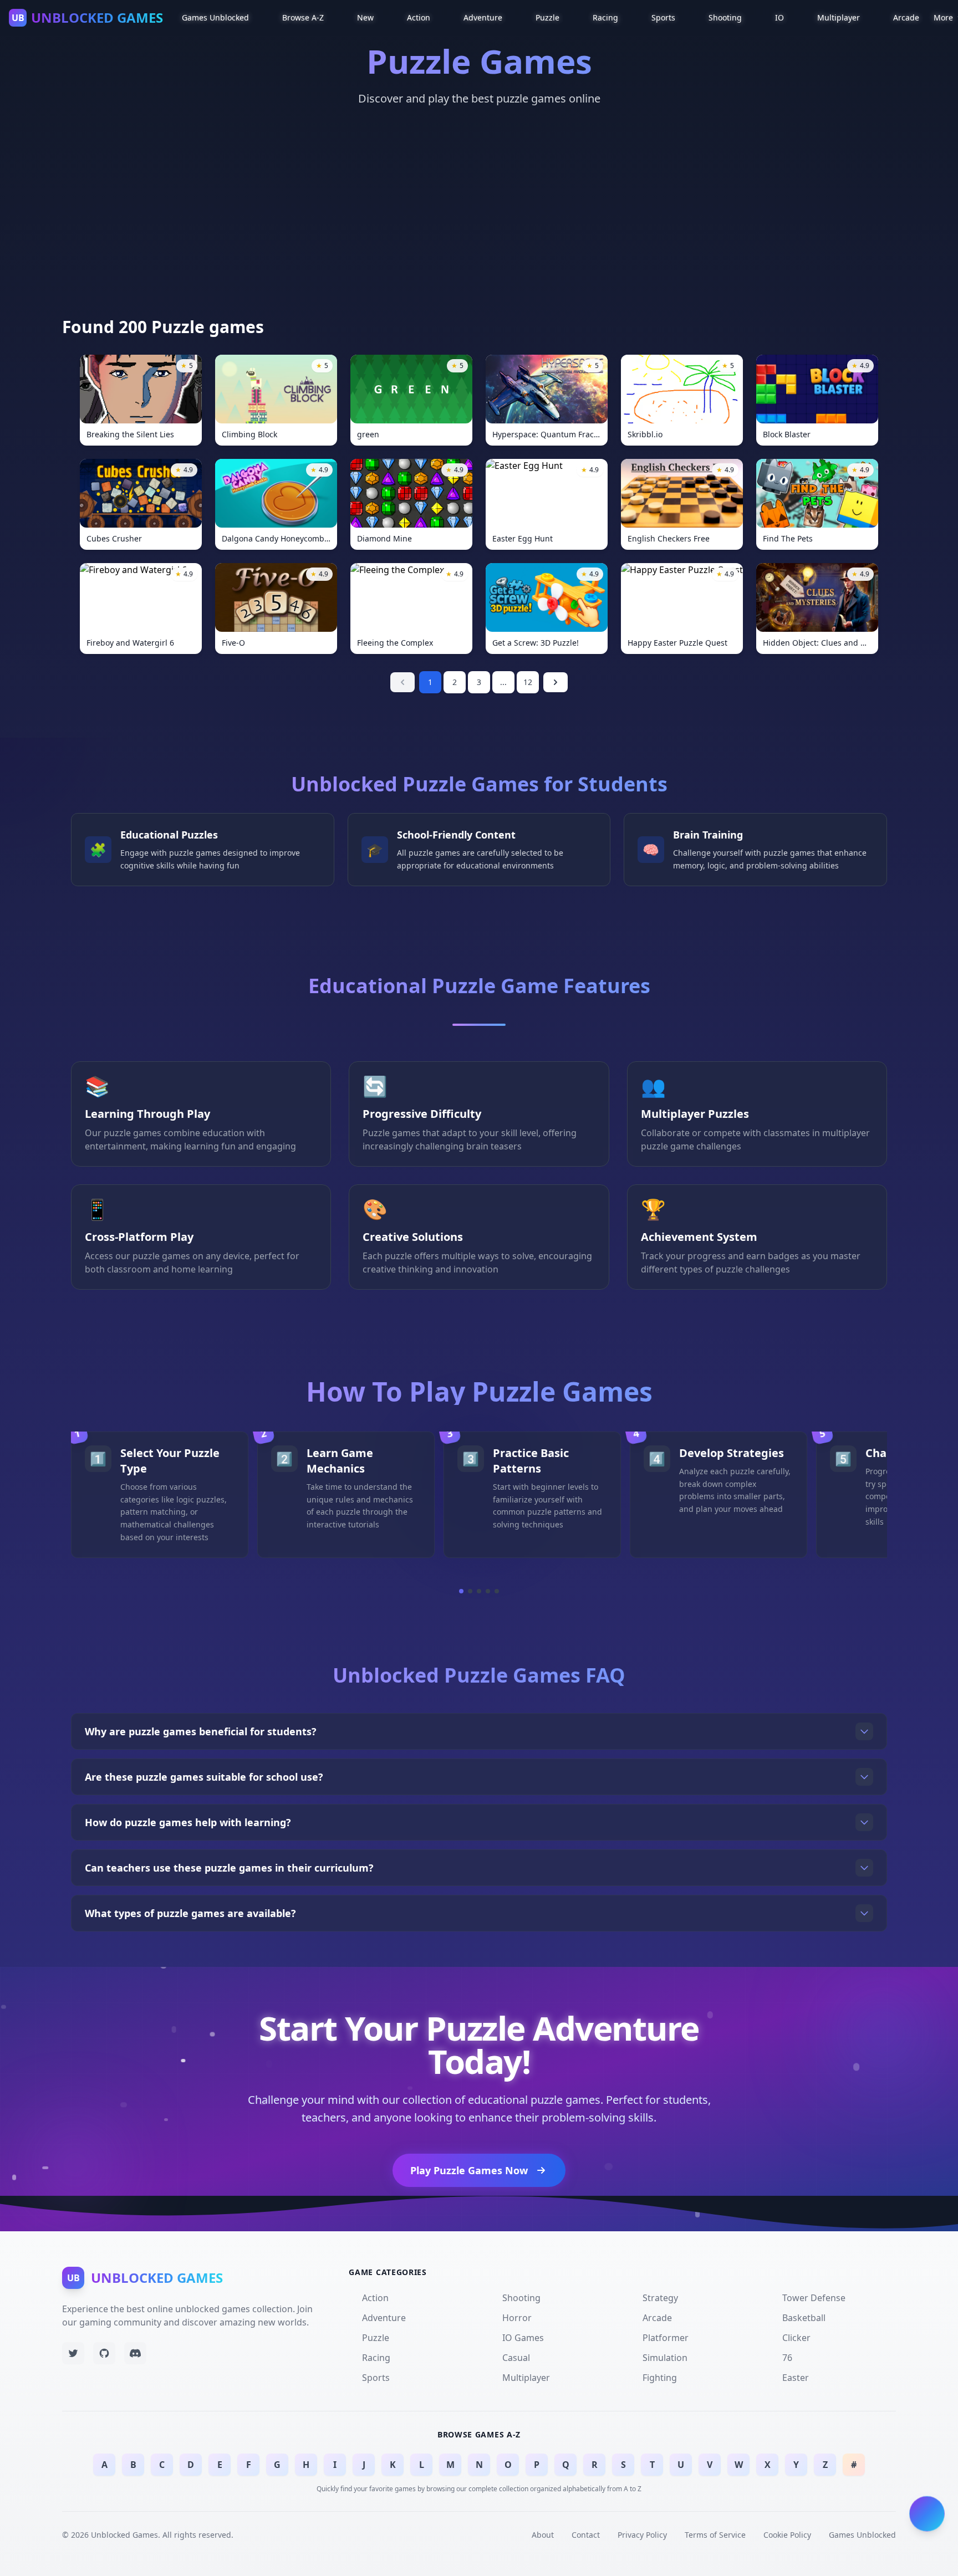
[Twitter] (73, 2353)
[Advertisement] (479, 234)
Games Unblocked (862, 2535)
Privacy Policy (642, 2535)
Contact (586, 2535)
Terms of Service (715, 2535)
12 (528, 682)
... (503, 682)
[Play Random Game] (927, 2513)
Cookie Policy (787, 2535)
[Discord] (135, 2353)
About (543, 2535)
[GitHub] (104, 2353)
